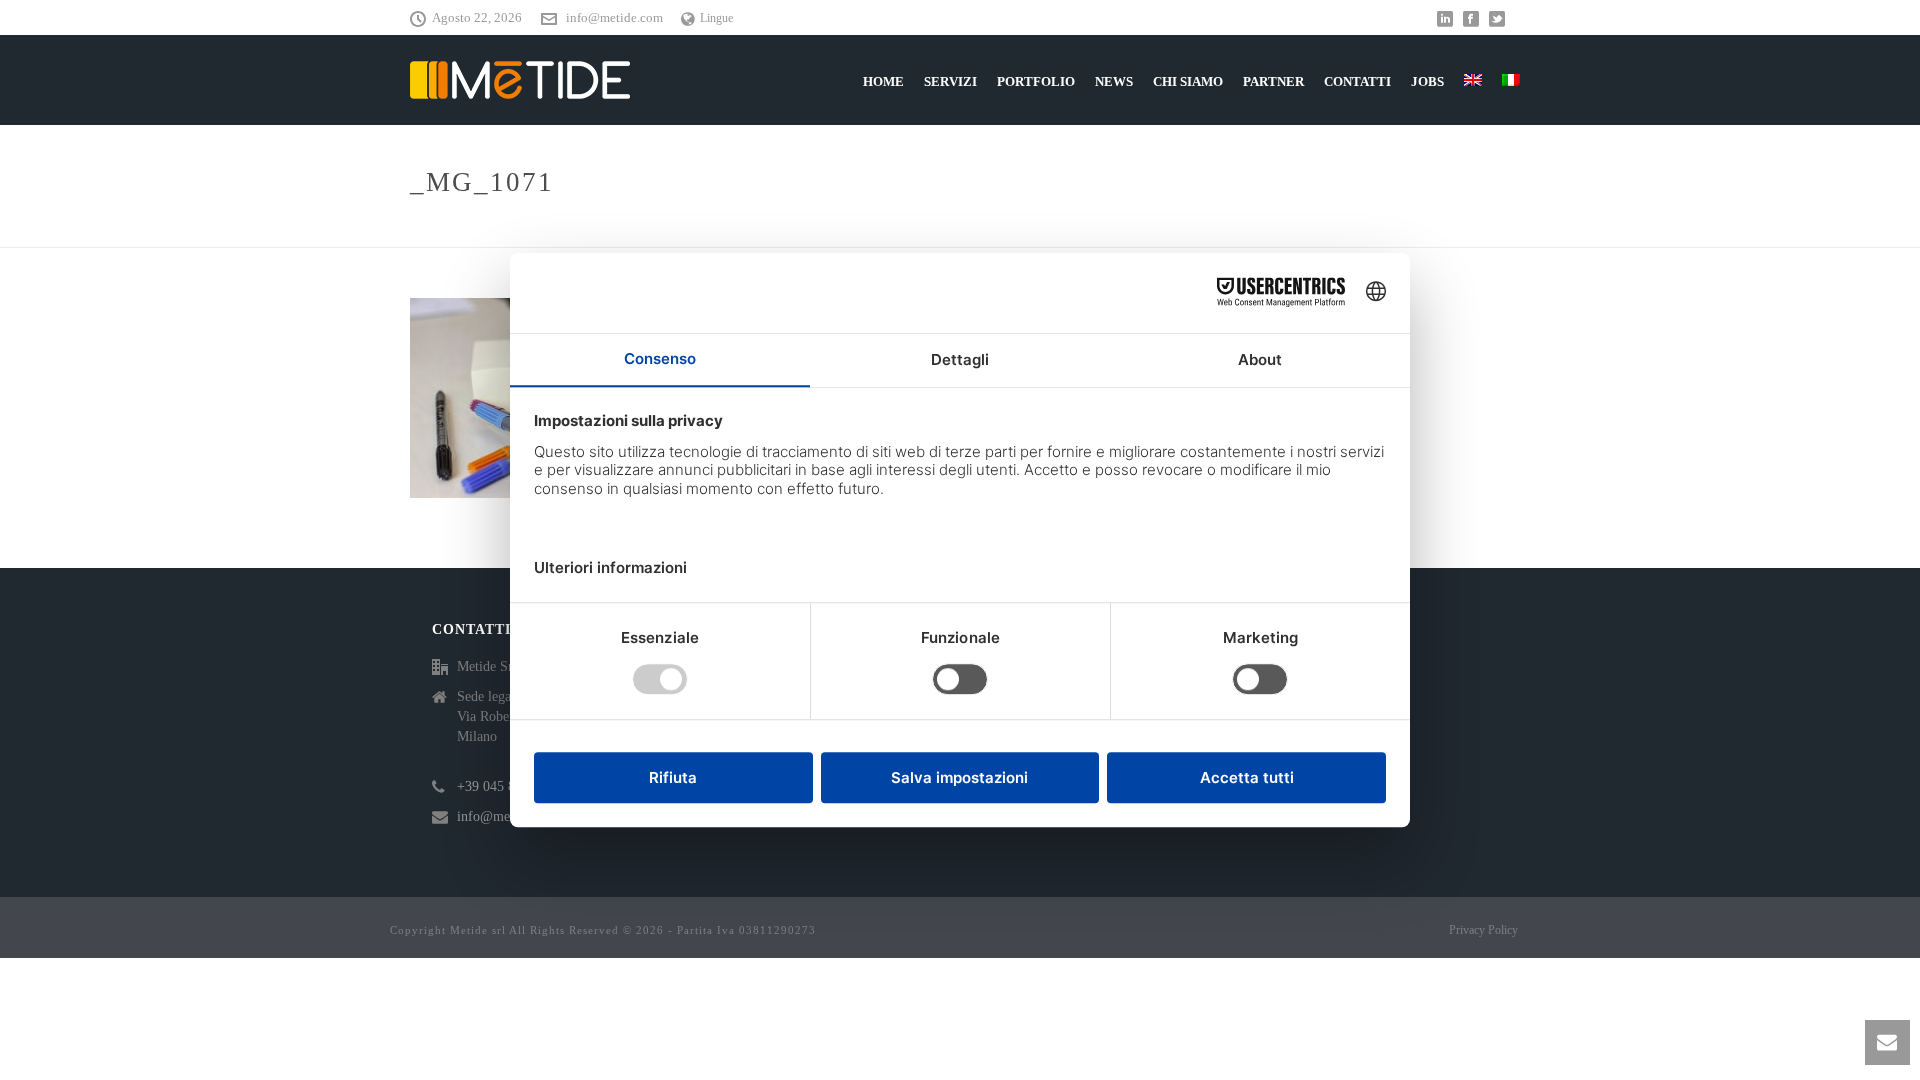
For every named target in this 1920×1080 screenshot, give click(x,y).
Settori (1402, 228)
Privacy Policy (1483, 930)
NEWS (1114, 81)
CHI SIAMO (1188, 81)
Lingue (716, 18)
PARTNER (1273, 81)
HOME (883, 81)
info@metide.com (614, 17)
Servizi (950, 81)
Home (1344, 228)
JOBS (1427, 81)
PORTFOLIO (1036, 81)
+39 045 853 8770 (509, 786)
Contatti (1357, 81)
